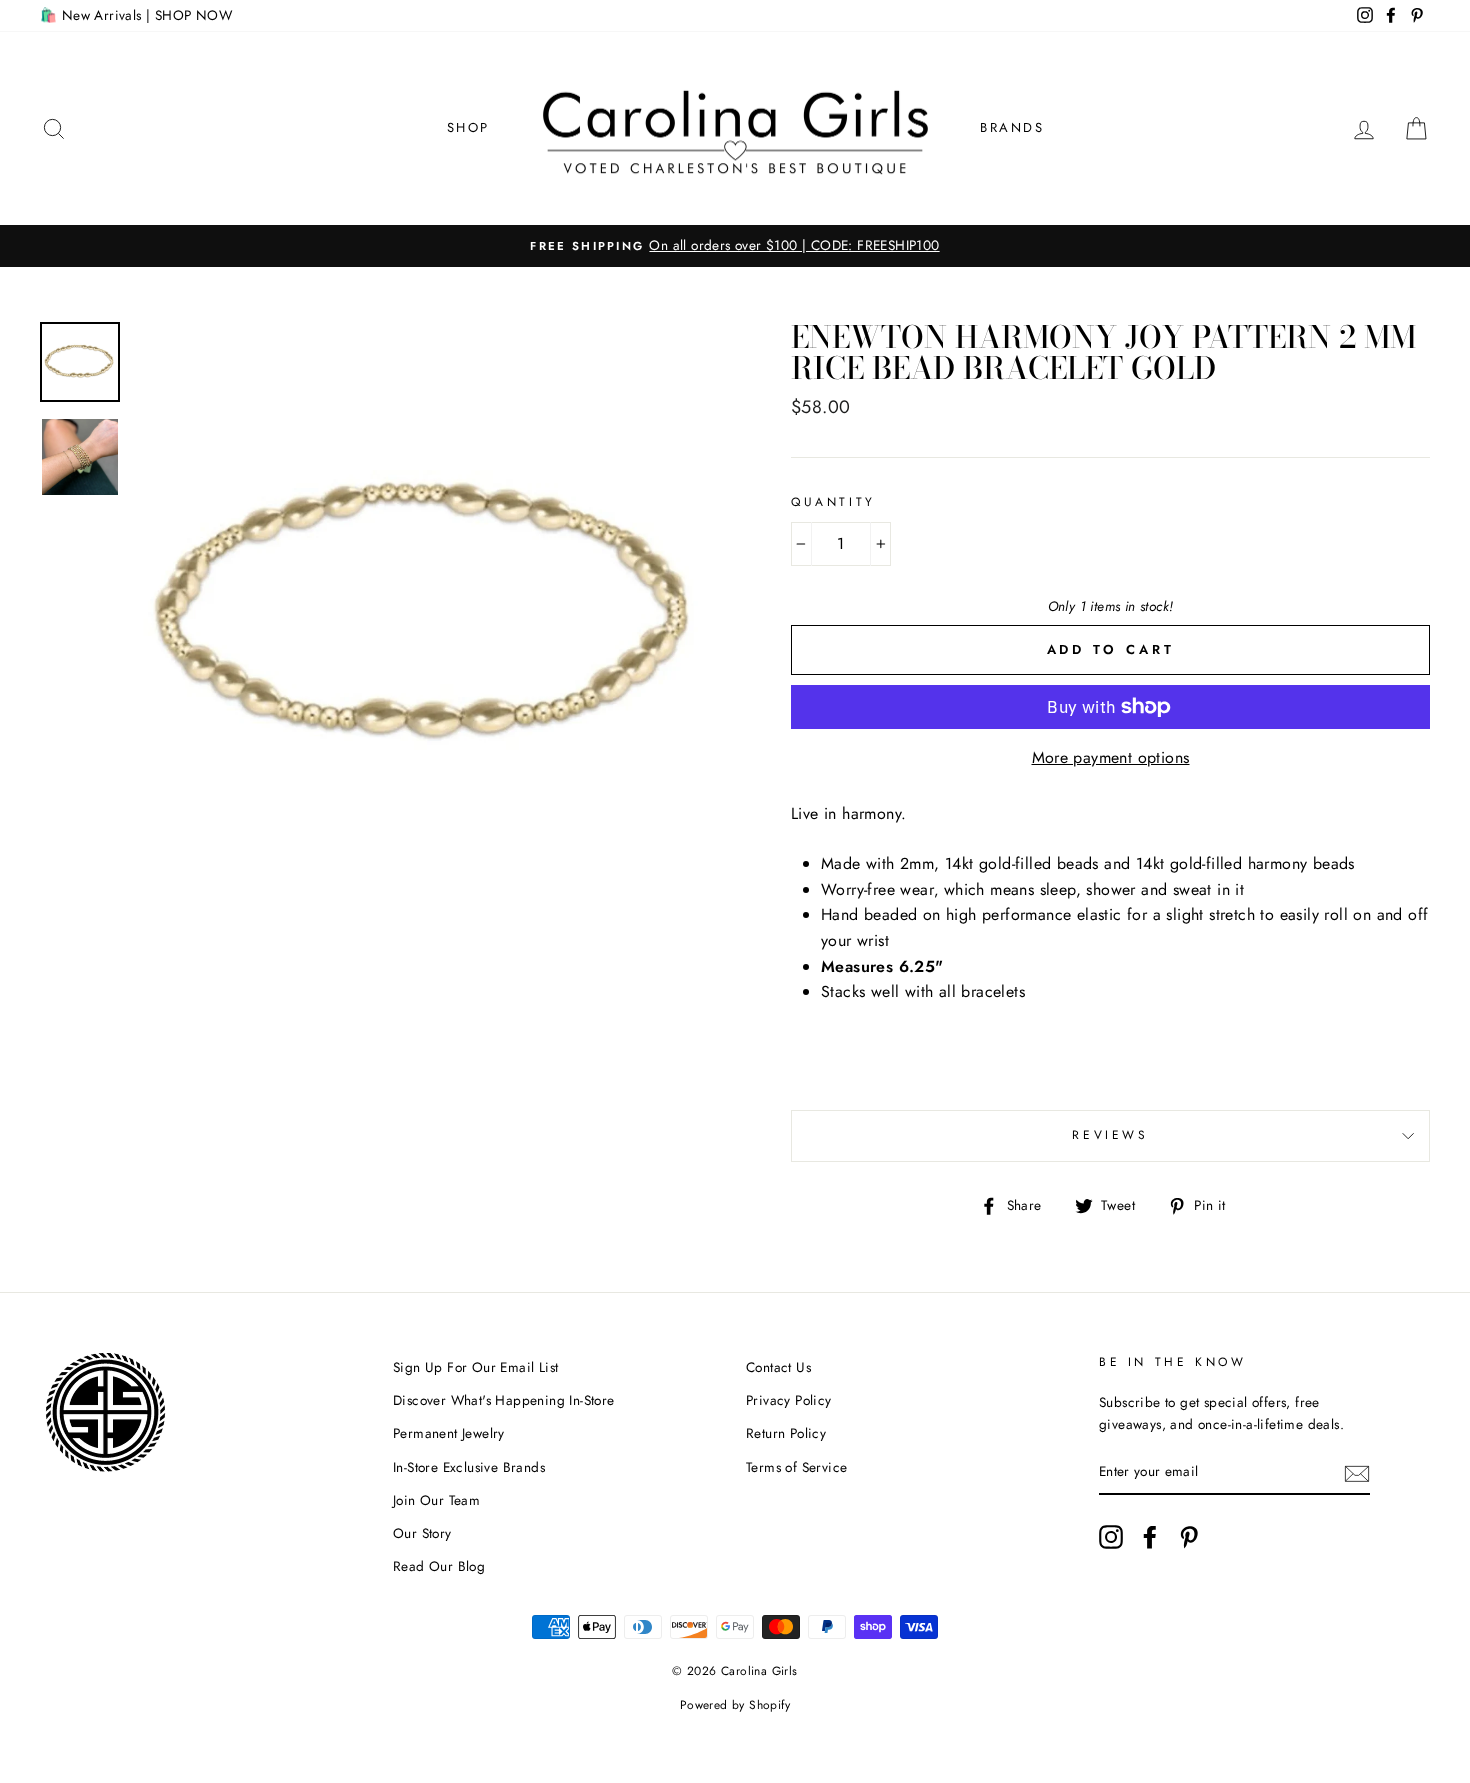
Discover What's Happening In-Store (504, 1400)
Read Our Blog (439, 1566)
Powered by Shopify (735, 1705)
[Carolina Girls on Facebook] (1150, 1537)
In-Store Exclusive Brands (469, 1467)
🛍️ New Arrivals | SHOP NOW (136, 15)
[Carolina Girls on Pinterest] (1189, 1537)
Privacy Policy (789, 1400)
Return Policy (786, 1433)
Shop (468, 127)
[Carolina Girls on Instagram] (1111, 1537)
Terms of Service (796, 1467)
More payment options (1111, 757)
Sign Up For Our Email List (475, 1367)
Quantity (833, 502)
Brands (1012, 127)
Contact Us (778, 1367)
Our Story (422, 1533)
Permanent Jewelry (449, 1433)
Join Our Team (436, 1500)
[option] (735, 246)
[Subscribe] (1357, 1473)
